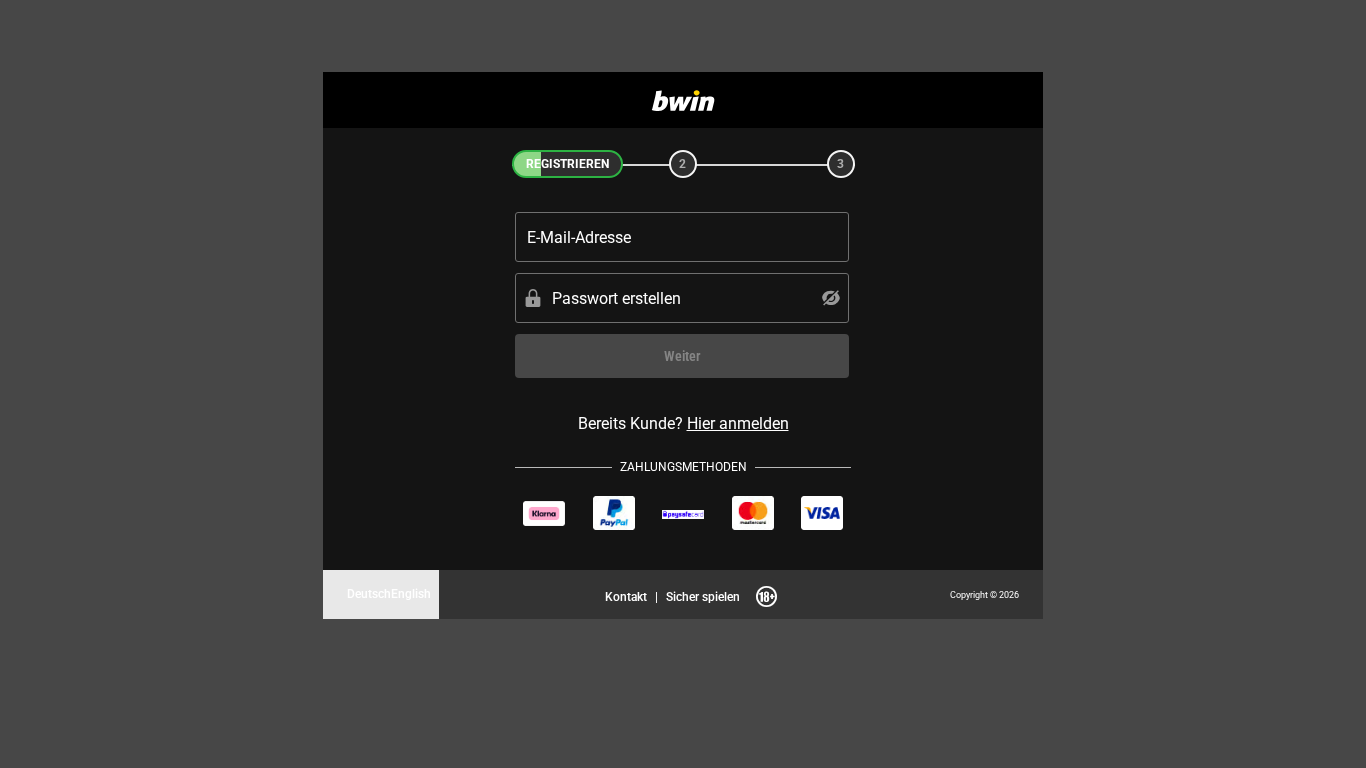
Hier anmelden (738, 423)
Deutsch (369, 593)
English (411, 593)
